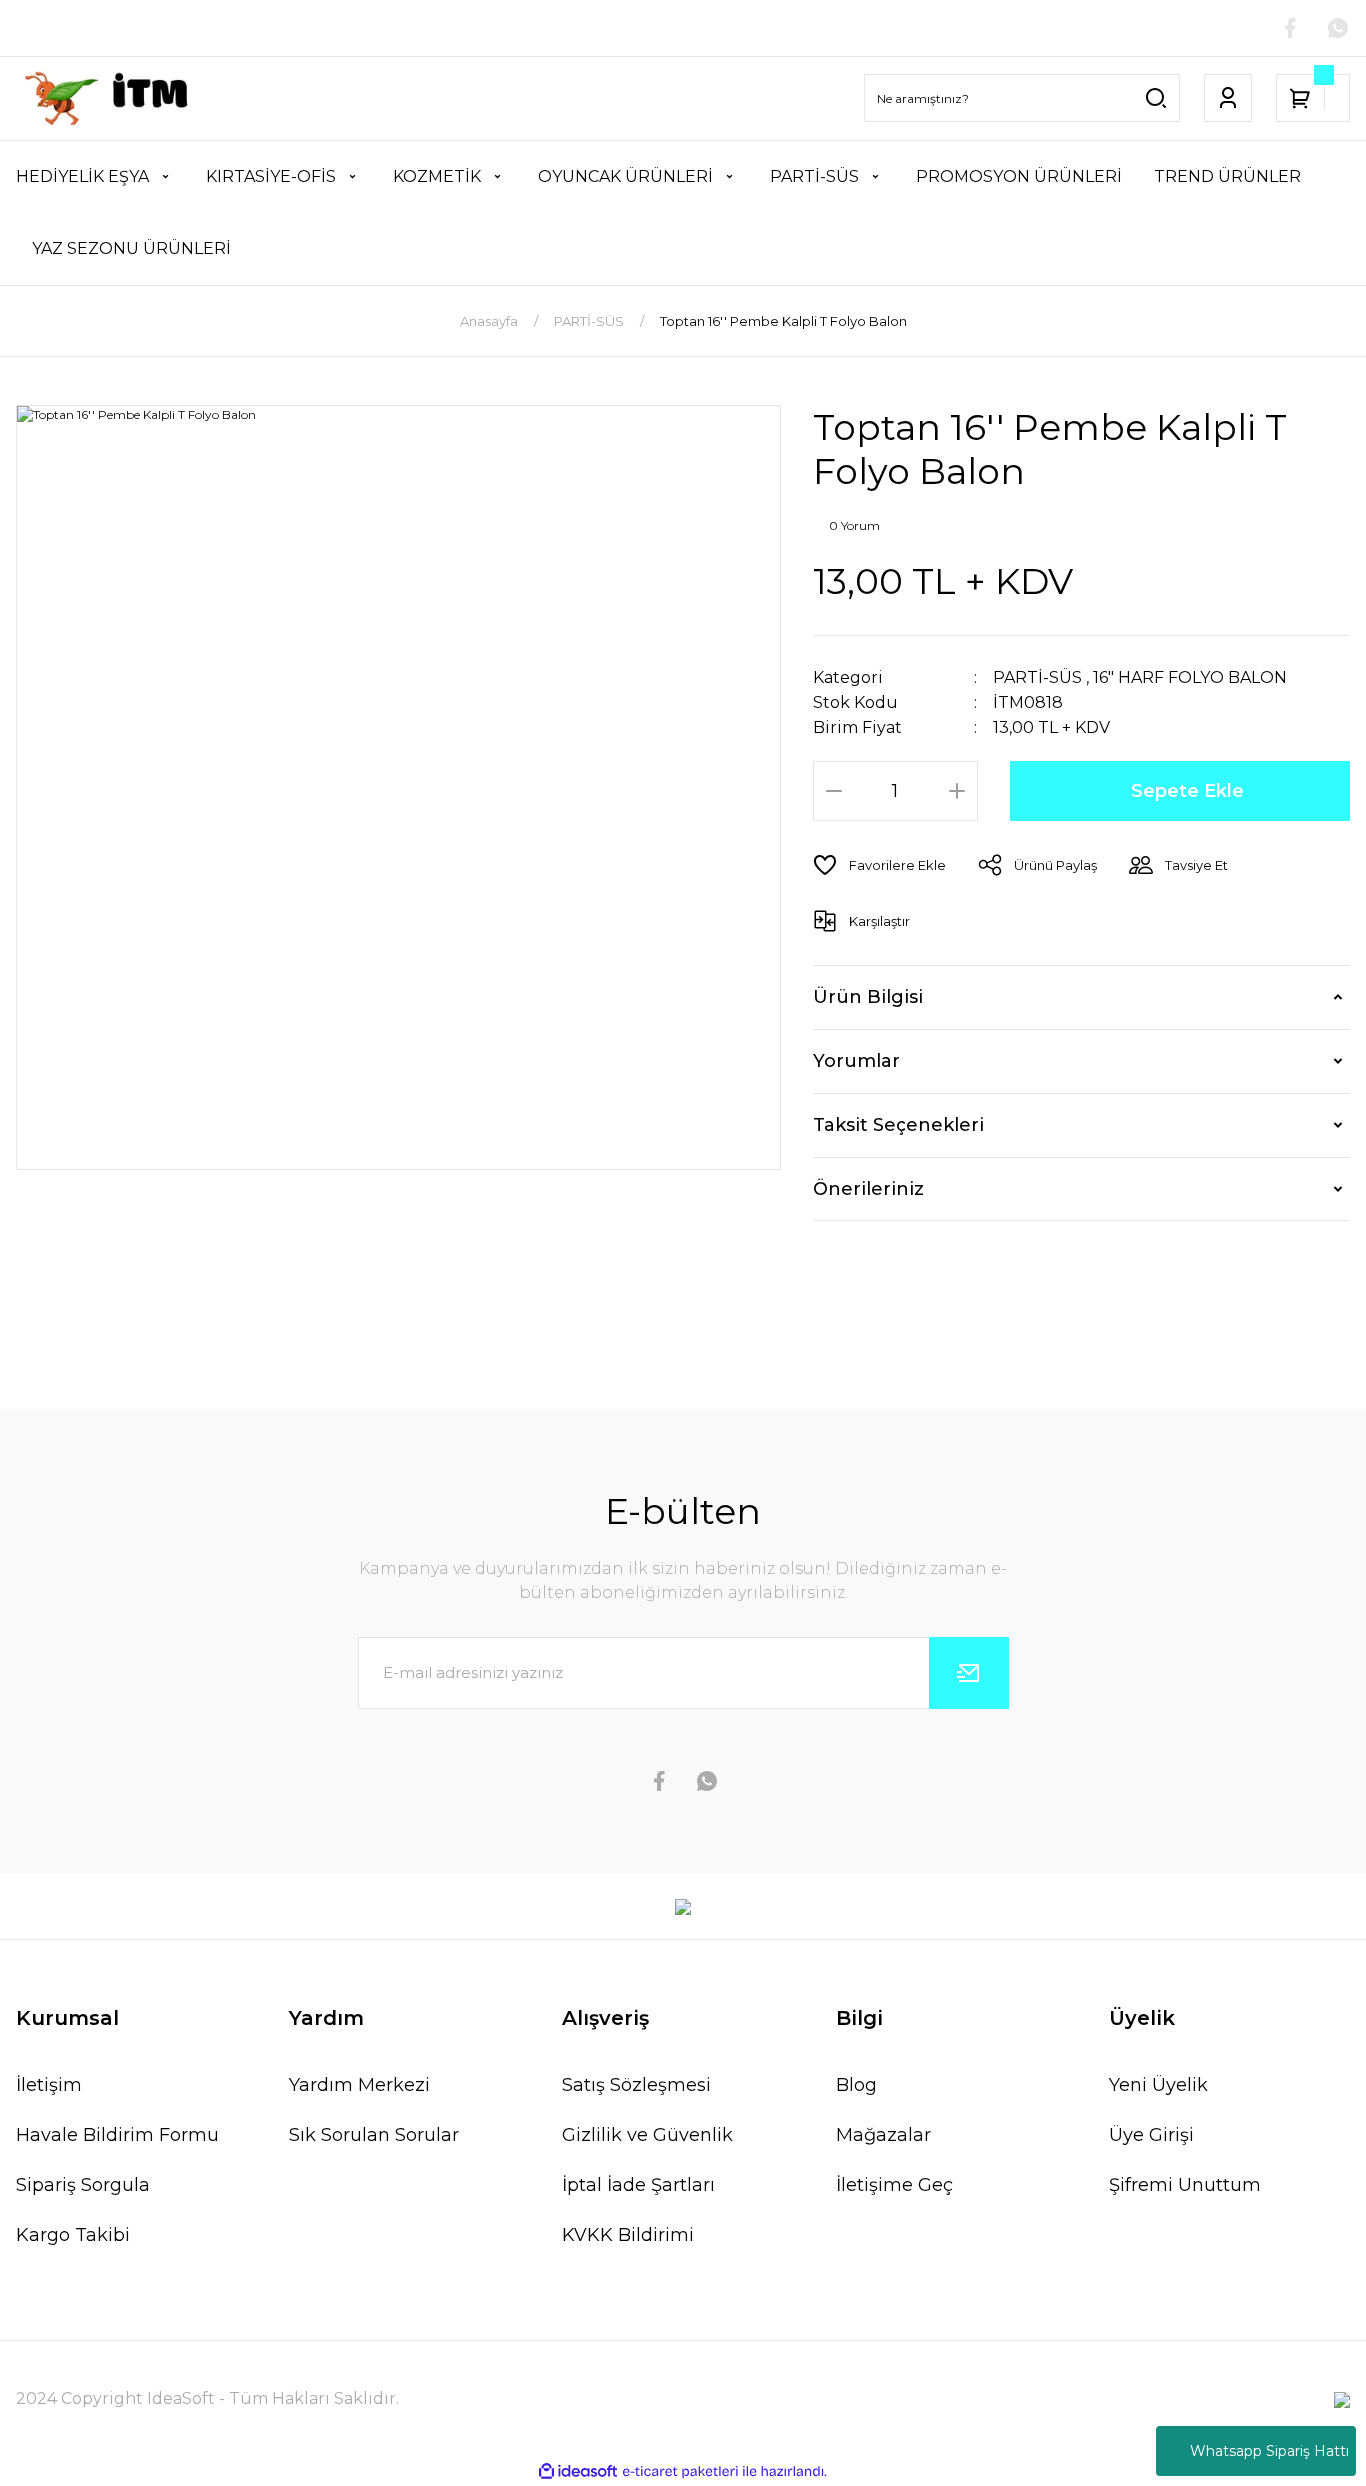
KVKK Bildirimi (628, 2235)
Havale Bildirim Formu (117, 2135)
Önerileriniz (868, 1189)
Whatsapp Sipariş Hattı (1269, 2451)
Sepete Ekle (1187, 791)
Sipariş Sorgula (83, 2185)
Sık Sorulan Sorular (374, 2135)
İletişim (49, 2085)
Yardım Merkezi (359, 2085)
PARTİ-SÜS (1037, 677)
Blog (856, 2085)
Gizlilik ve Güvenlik (647, 2135)
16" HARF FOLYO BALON (1190, 677)
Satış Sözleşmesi (636, 2085)
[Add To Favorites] (879, 865)
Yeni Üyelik (1158, 2085)
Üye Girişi (1151, 2135)
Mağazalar (883, 2135)
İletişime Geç (894, 2185)
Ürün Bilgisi (868, 997)
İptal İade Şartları (638, 2185)
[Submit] (969, 1673)
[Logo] (114, 98)
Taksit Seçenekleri (898, 1125)
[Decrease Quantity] (834, 791)
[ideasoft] (578, 2471)
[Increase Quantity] (957, 791)
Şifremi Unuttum (1185, 2185)
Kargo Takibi (73, 2235)
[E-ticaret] (680, 2472)
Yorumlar (856, 1061)
